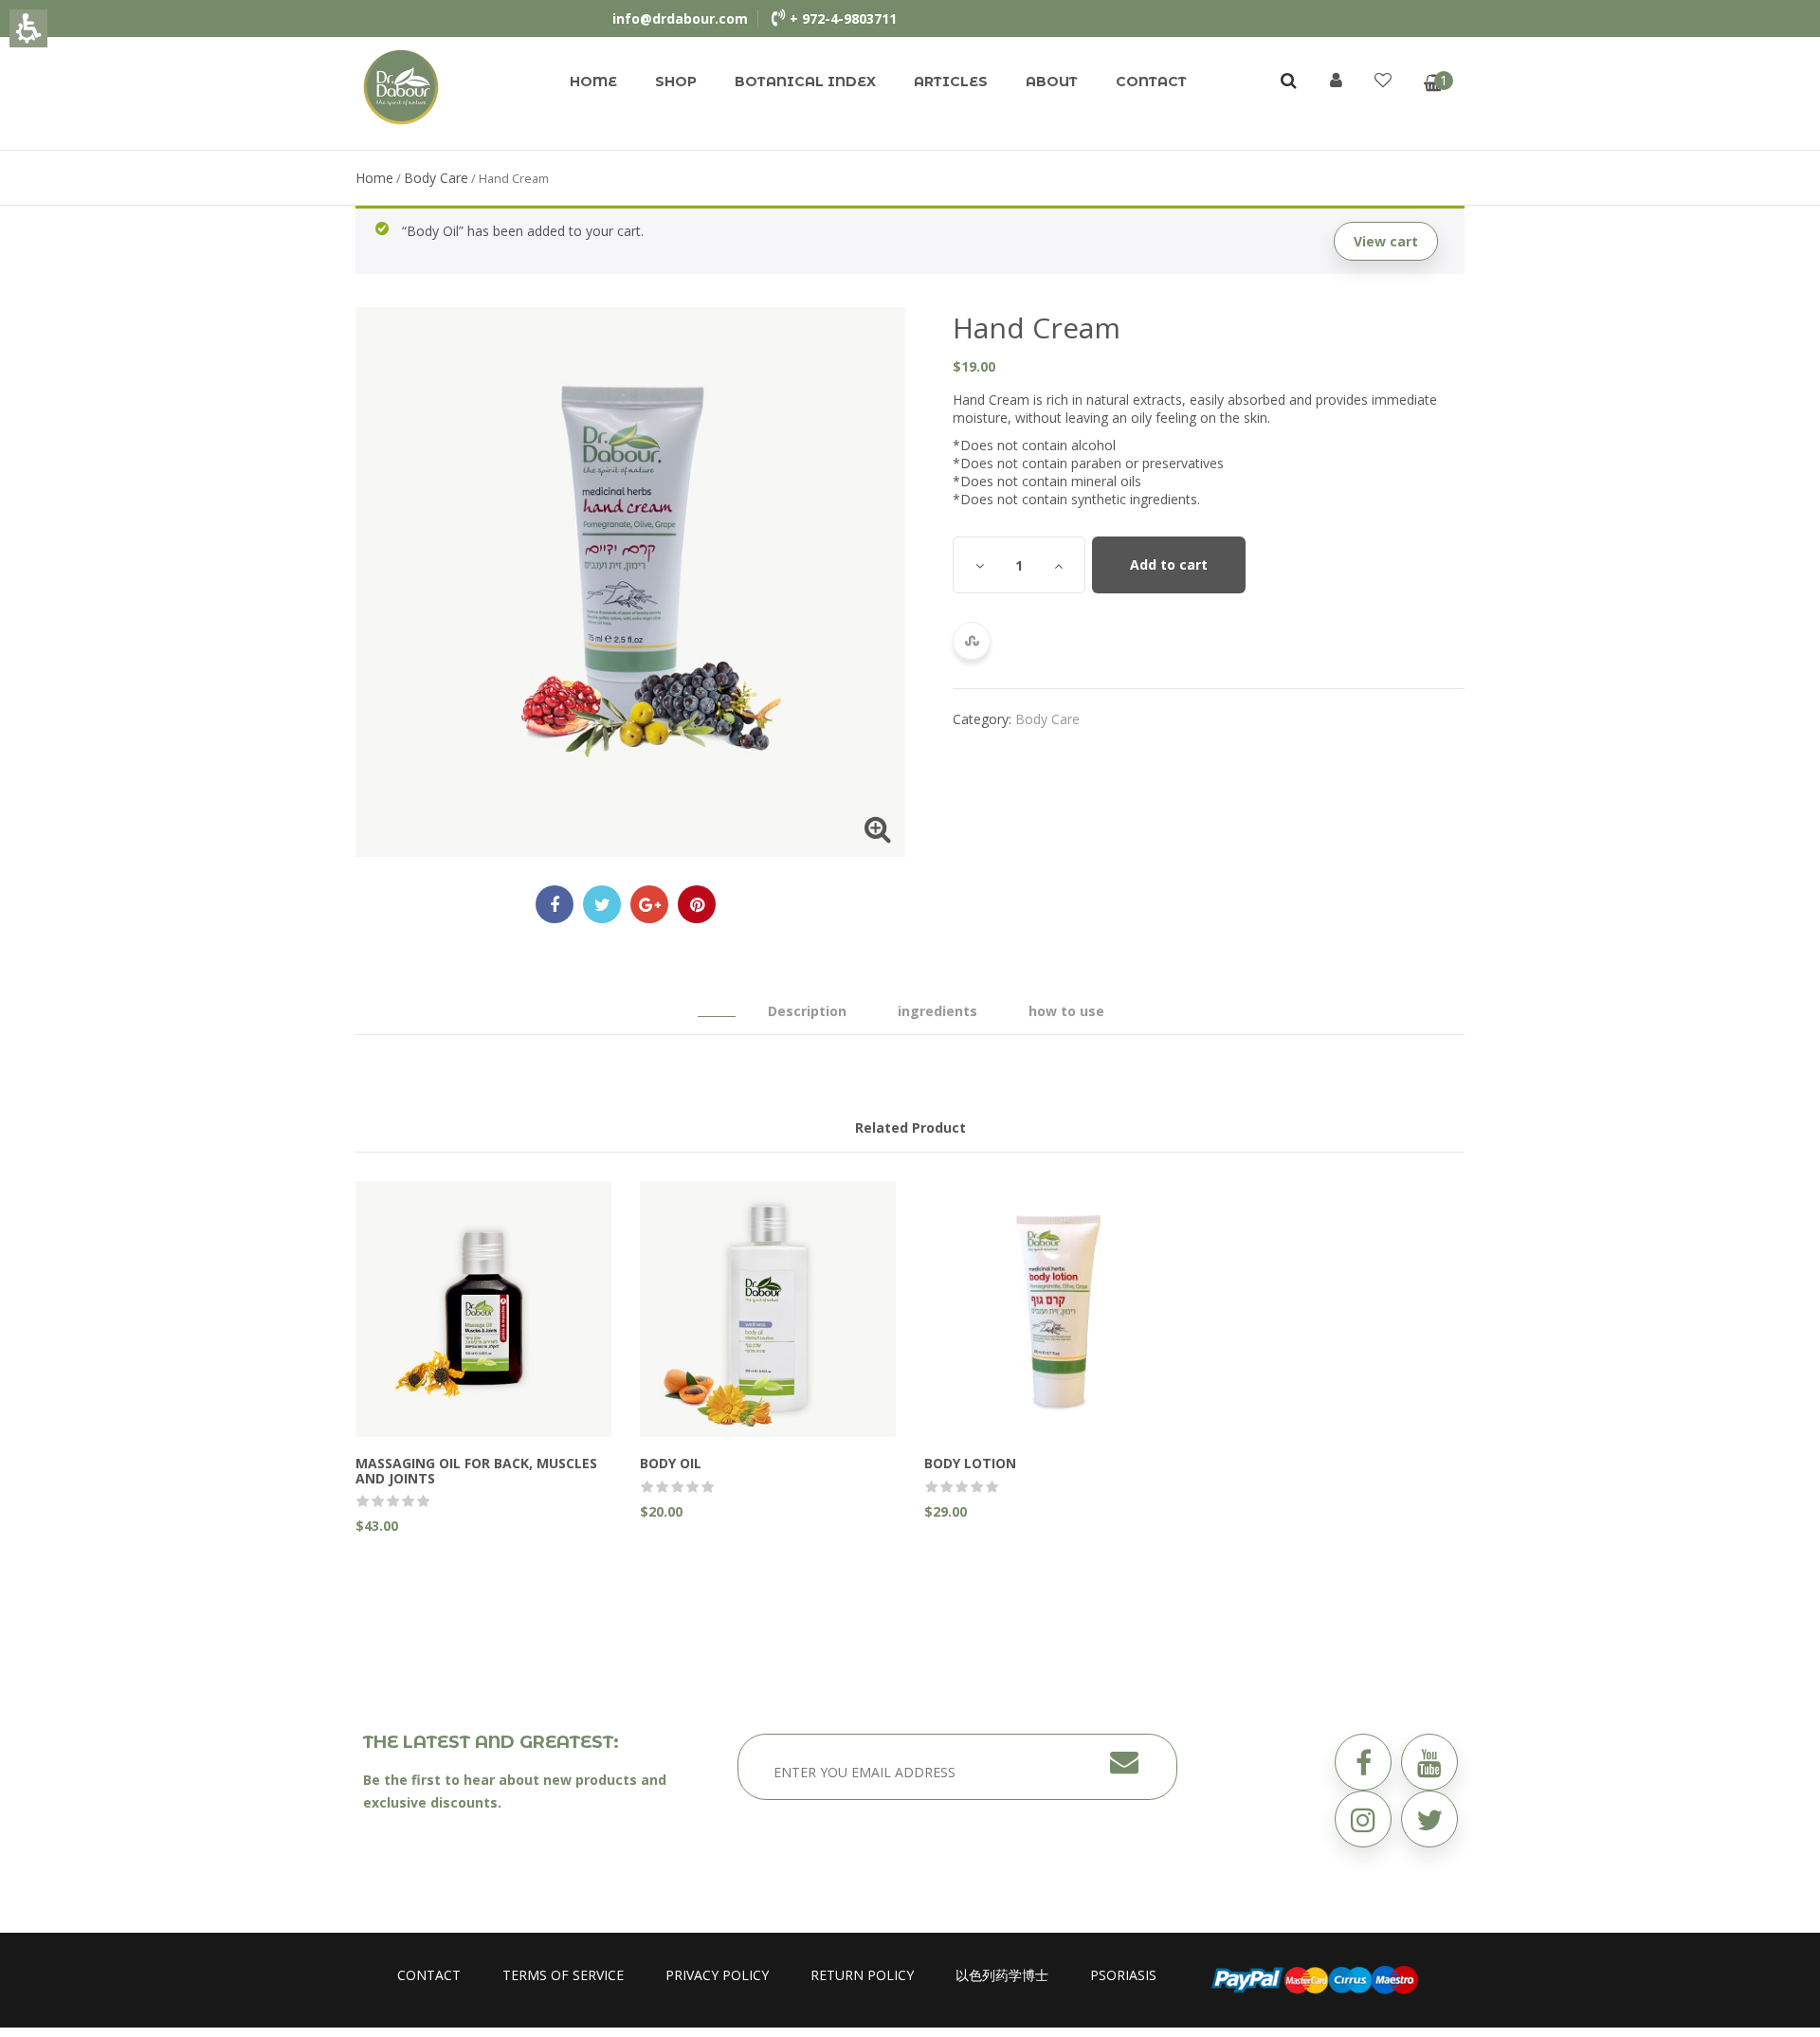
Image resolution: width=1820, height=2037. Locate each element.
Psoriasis (1123, 1975)
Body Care (436, 178)
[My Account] (1336, 80)
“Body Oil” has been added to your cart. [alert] (910, 236)
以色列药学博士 (1002, 1975)
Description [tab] (807, 1011)
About (1052, 82)
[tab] (717, 1002)
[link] (401, 86)
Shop (676, 82)
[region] (910, 178)
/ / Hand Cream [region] (452, 178)
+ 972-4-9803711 (843, 18)
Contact (1151, 82)
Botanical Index (805, 82)
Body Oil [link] (671, 1463)
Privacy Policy (717, 1975)
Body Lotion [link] (970, 1463)
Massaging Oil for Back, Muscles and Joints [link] (476, 1470)
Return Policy (862, 1975)
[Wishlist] (1383, 80)
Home (593, 82)
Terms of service (563, 1975)
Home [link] (374, 178)
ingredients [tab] (937, 1011)
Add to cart (1169, 564)
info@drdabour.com (680, 18)
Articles (951, 82)
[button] (1429, 1819)
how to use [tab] (1066, 1011)
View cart (1386, 241)
